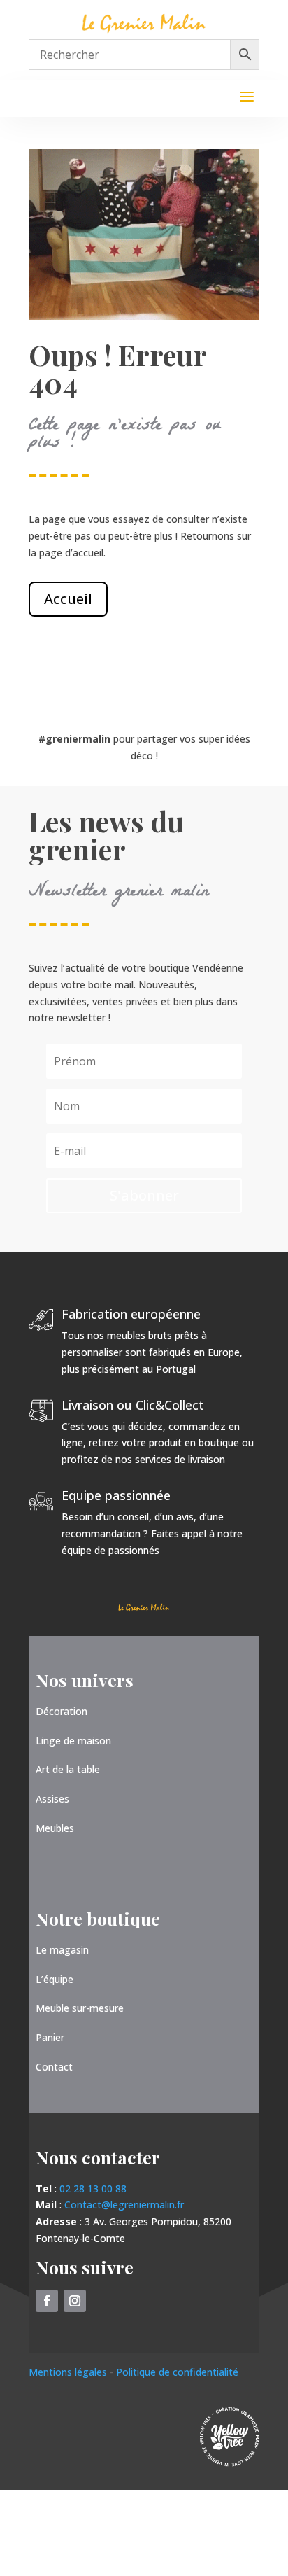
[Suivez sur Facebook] (47, 2301)
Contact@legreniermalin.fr (124, 2205)
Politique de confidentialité (177, 2372)
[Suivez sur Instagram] (75, 2301)
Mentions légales (69, 2372)
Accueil (68, 599)
